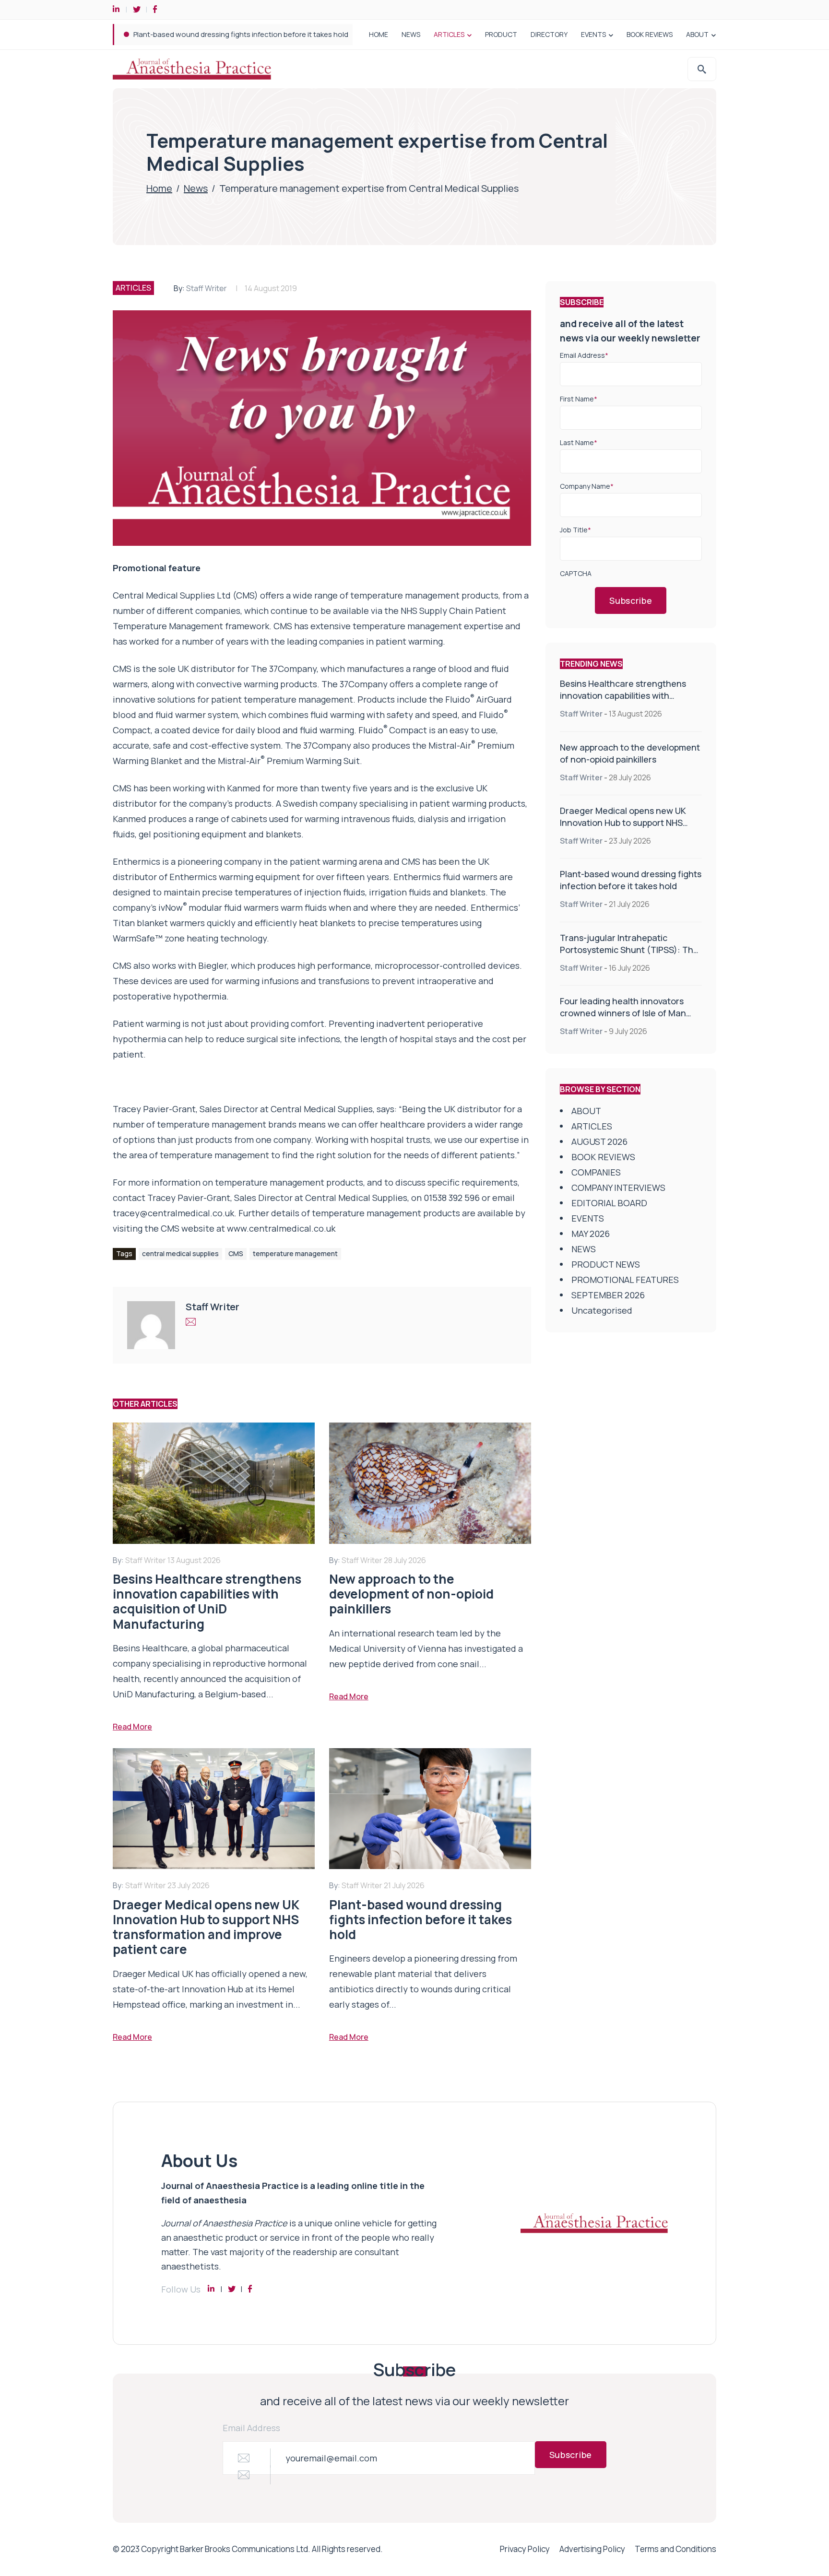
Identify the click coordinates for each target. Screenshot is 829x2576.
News (196, 188)
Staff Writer (207, 288)
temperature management (295, 1253)
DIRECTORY (549, 34)
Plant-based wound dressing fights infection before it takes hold (631, 880)
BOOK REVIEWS (650, 34)
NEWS (411, 34)
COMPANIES (596, 1172)
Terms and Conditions (675, 2549)
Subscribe (631, 600)
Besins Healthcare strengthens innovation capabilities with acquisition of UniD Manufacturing (629, 695)
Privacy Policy (525, 2549)
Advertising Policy (592, 2549)
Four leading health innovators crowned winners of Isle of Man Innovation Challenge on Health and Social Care (624, 1019)
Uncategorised (602, 1310)
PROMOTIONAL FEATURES (625, 1280)
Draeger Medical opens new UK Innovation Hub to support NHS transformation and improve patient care (623, 829)
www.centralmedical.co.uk (281, 1228)
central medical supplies (180, 1253)
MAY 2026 (591, 1234)
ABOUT (697, 34)
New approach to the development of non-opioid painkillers (630, 753)
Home (159, 188)
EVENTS (593, 34)
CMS (236, 1253)
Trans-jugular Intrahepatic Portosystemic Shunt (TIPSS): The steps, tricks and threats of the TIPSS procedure (317, 34)
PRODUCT (501, 34)
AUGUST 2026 (599, 1141)
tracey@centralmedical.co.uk (173, 1213)
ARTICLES (449, 34)
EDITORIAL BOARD (609, 1203)
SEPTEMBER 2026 (608, 1295)
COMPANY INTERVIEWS (618, 1188)
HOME (379, 34)
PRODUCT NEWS (606, 1264)
